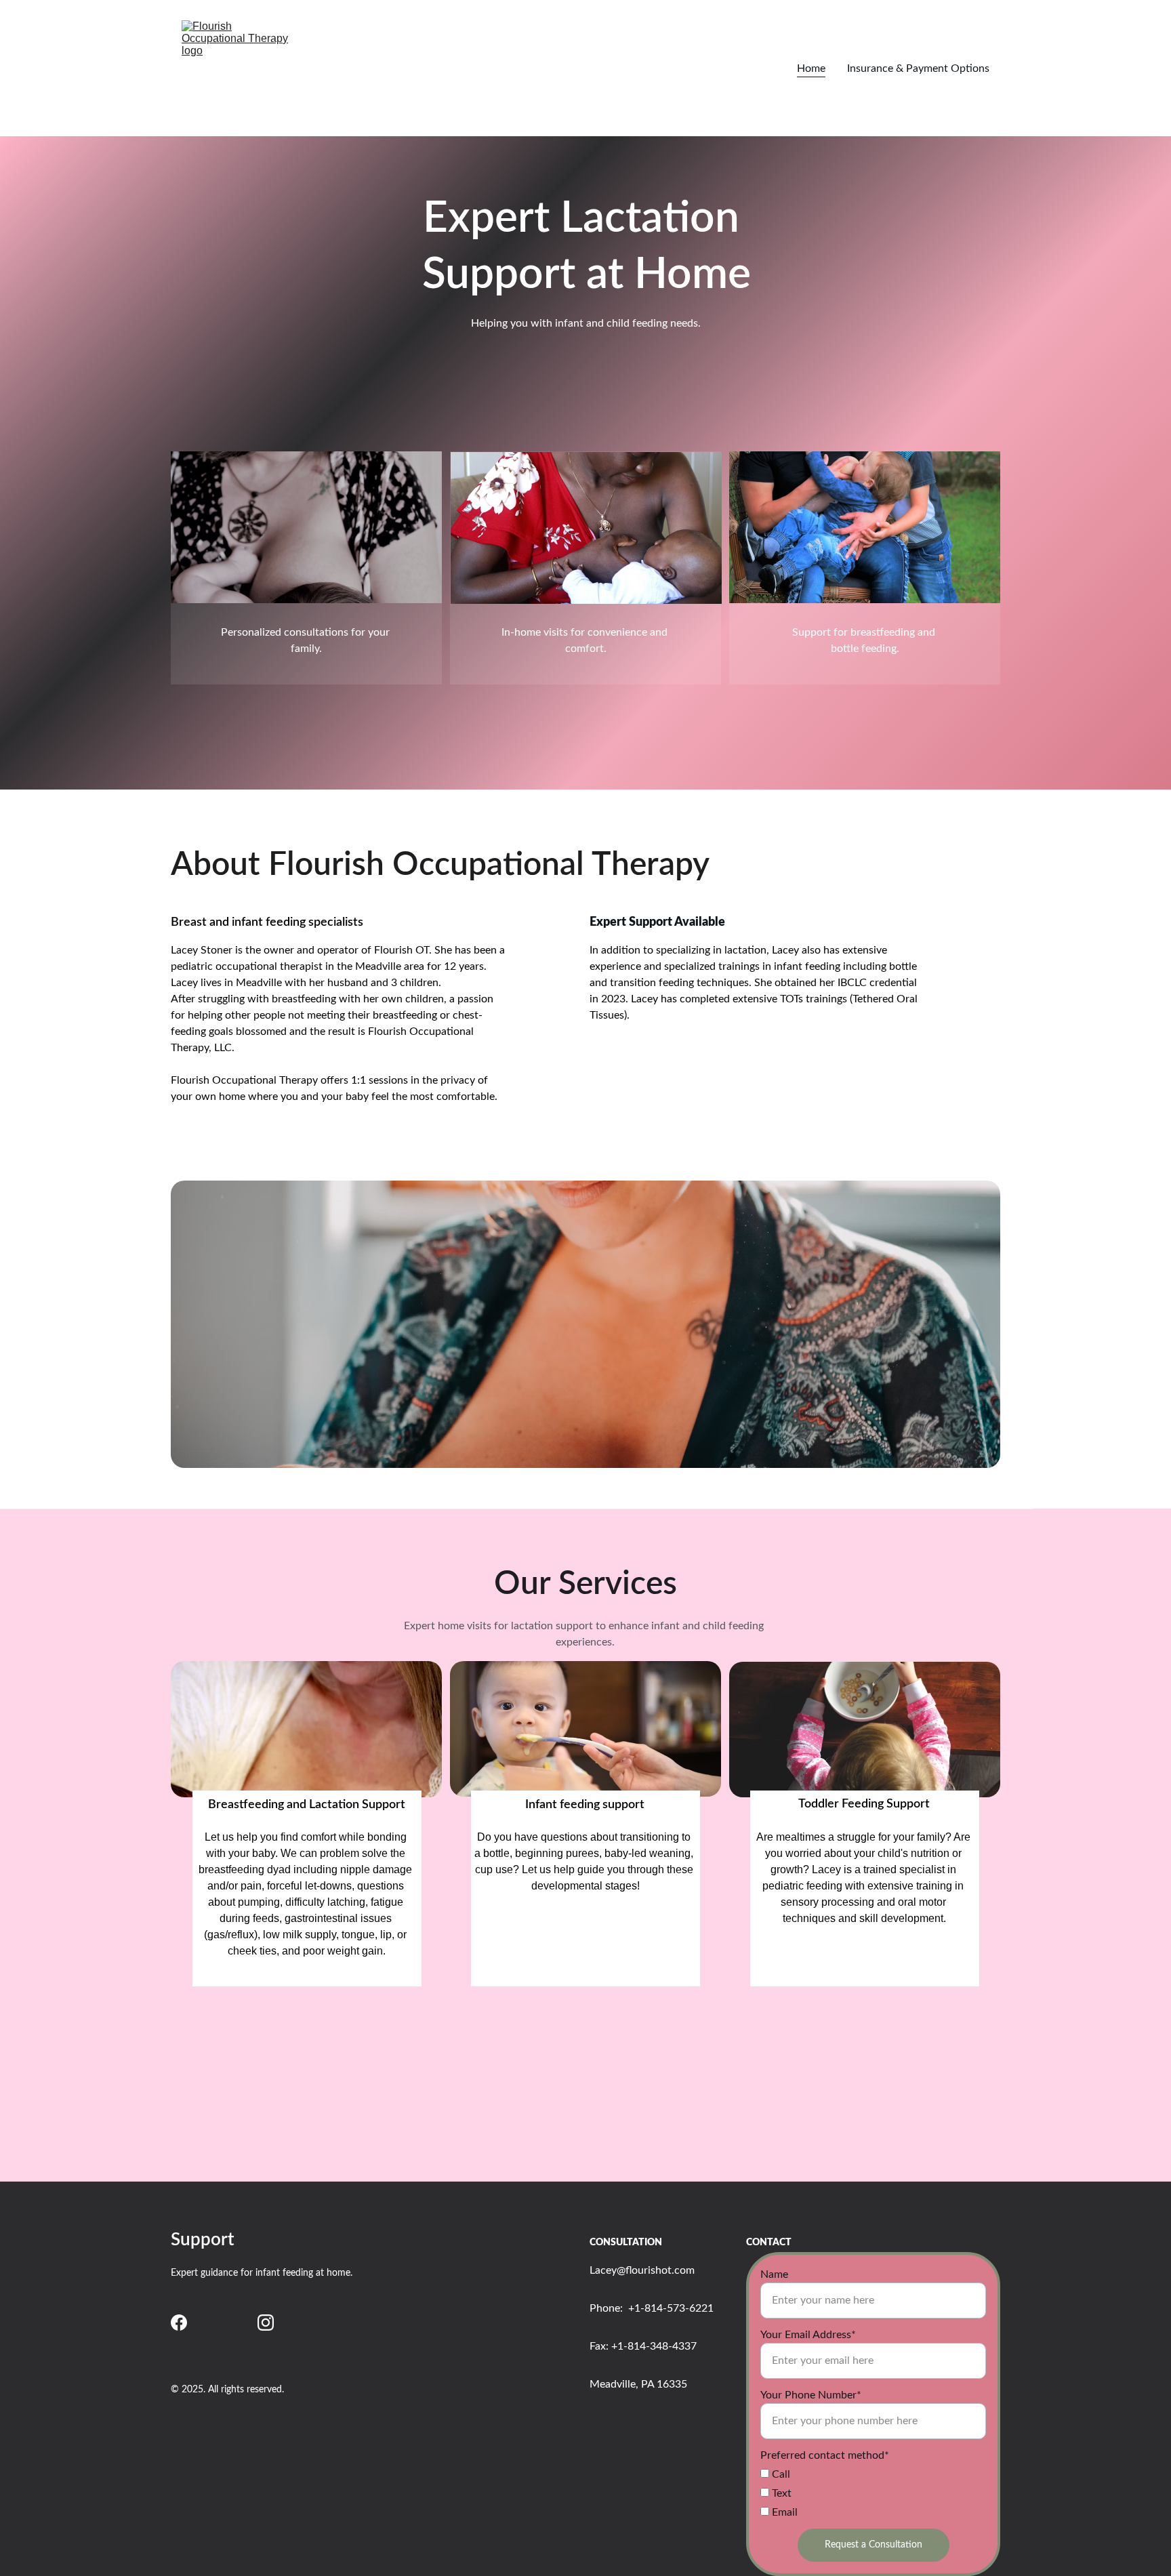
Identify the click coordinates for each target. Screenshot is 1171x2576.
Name (774, 2274)
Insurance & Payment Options (918, 68)
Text (780, 2493)
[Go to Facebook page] (179, 2323)
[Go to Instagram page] (266, 2323)
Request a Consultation (874, 2545)
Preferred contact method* (825, 2455)
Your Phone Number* (811, 2395)
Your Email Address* (808, 2335)
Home (811, 68)
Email (783, 2512)
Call (780, 2474)
